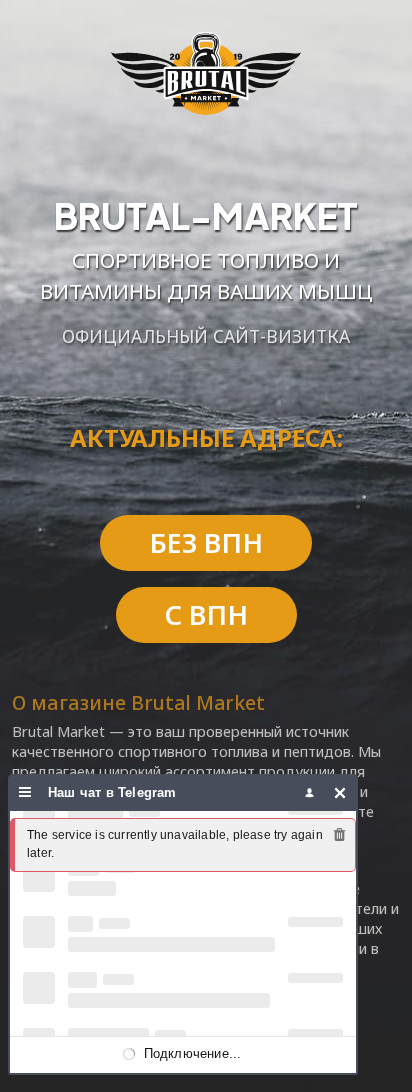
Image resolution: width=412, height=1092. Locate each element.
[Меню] (25, 792)
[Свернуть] (340, 792)
